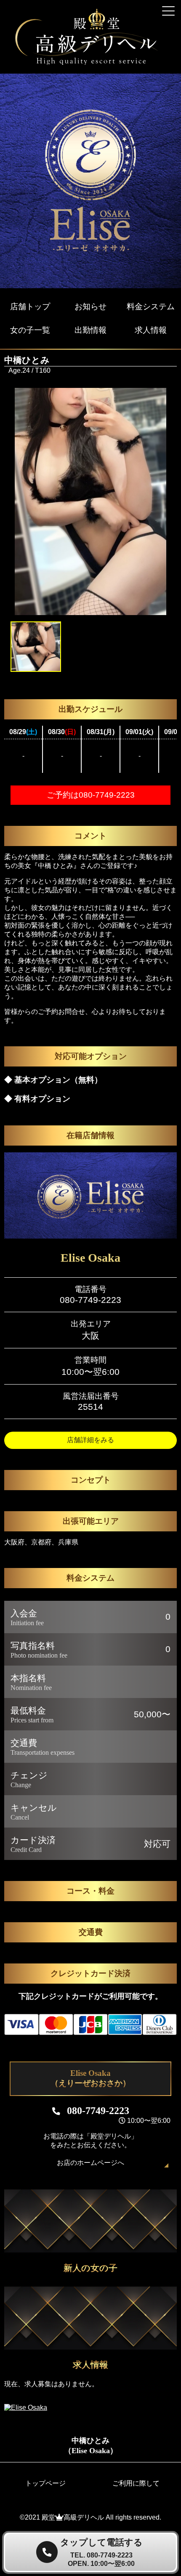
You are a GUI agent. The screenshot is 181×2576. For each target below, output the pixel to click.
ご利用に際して (136, 2483)
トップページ (45, 2483)
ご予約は (91, 795)
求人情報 (151, 330)
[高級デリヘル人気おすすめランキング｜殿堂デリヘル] (90, 63)
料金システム (151, 306)
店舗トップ (30, 306)
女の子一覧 (30, 330)
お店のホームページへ (90, 2163)
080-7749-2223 (90, 1300)
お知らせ (90, 306)
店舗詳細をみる (90, 1440)
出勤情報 (90, 330)
